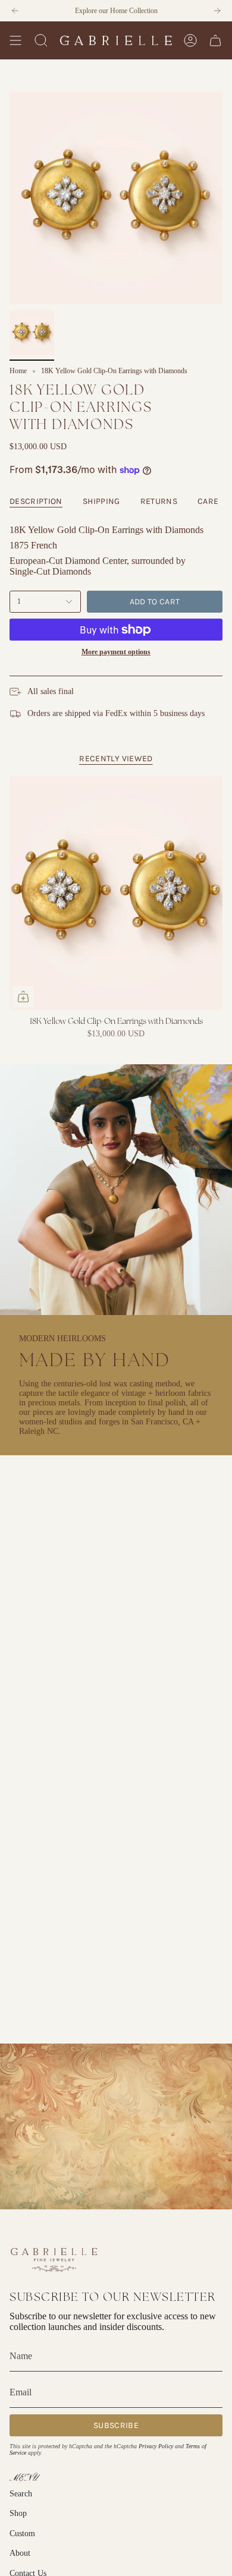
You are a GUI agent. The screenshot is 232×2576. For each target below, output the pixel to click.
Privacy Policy (156, 2446)
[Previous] (15, 11)
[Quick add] (23, 997)
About (20, 2553)
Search (21, 2494)
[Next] (217, 11)
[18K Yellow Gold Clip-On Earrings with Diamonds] (116, 893)
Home (18, 371)
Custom (22, 2534)
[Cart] (215, 40)
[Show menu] (15, 40)
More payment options (116, 652)
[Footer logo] (54, 2259)
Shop (18, 2513)
